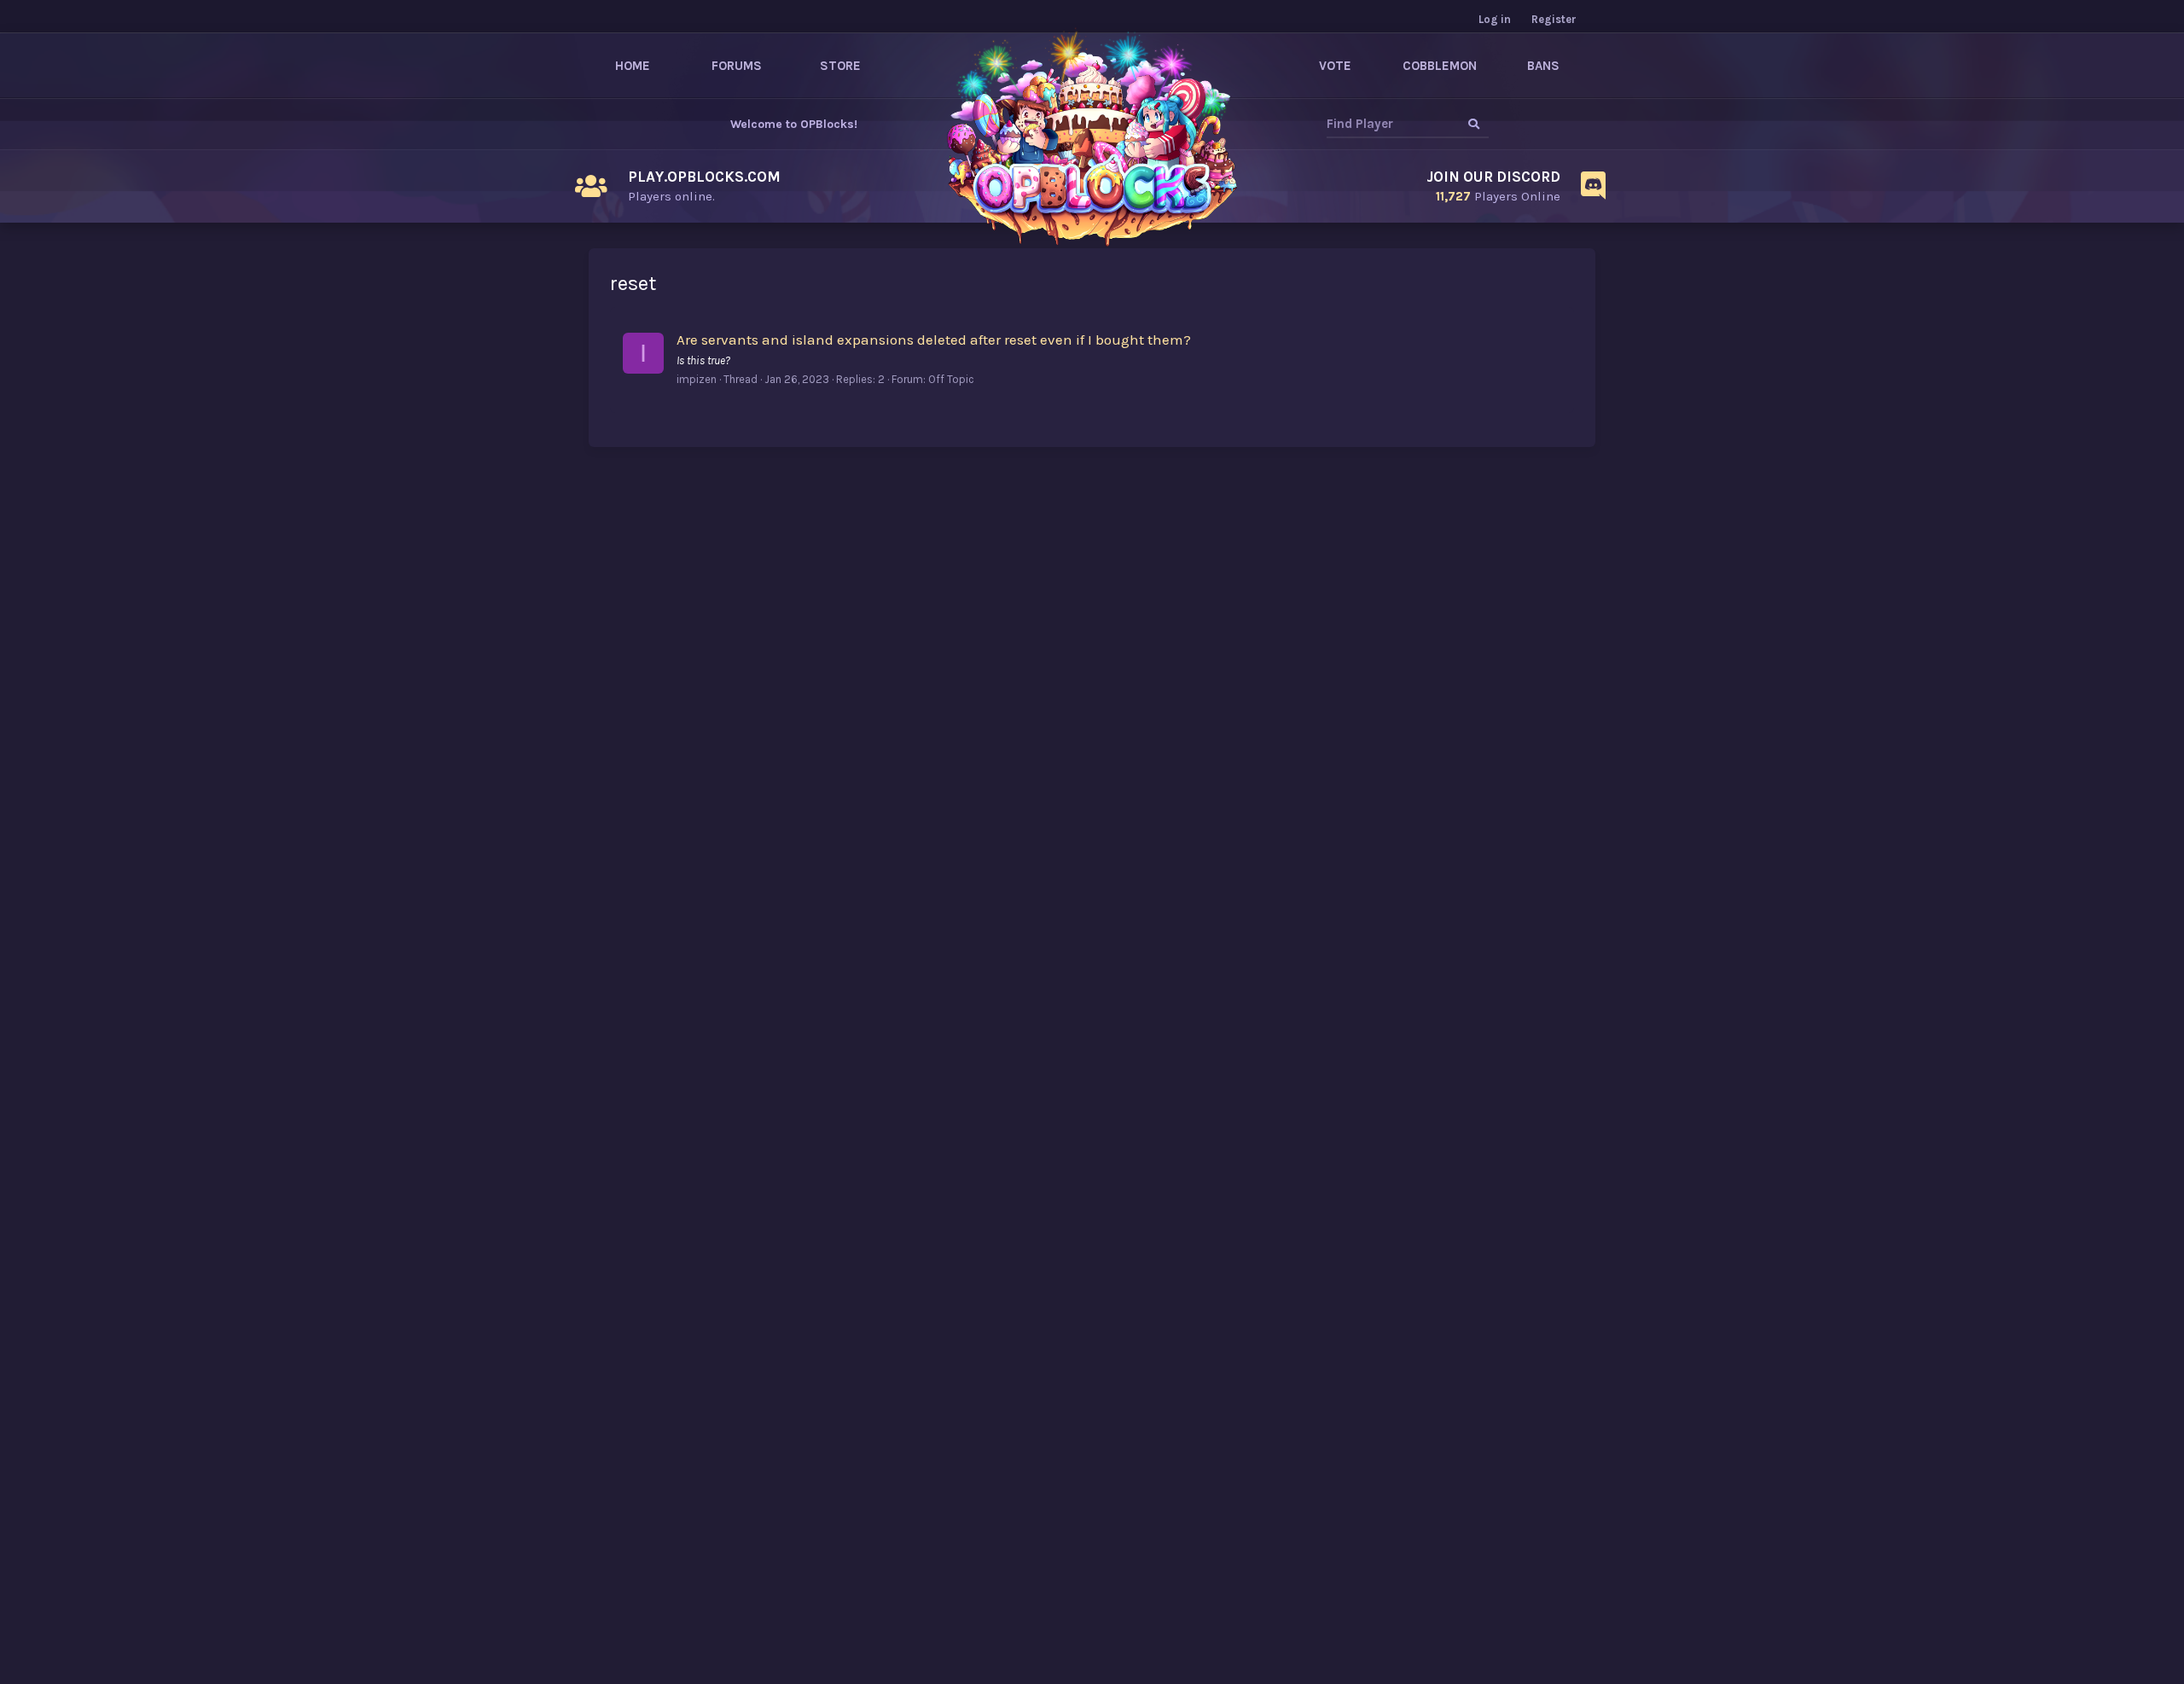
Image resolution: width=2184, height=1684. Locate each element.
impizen (697, 379)
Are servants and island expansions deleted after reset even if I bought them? (934, 340)
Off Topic (951, 379)
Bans (1543, 66)
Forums (737, 66)
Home (633, 66)
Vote (1335, 66)
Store (840, 66)
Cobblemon (1440, 66)
